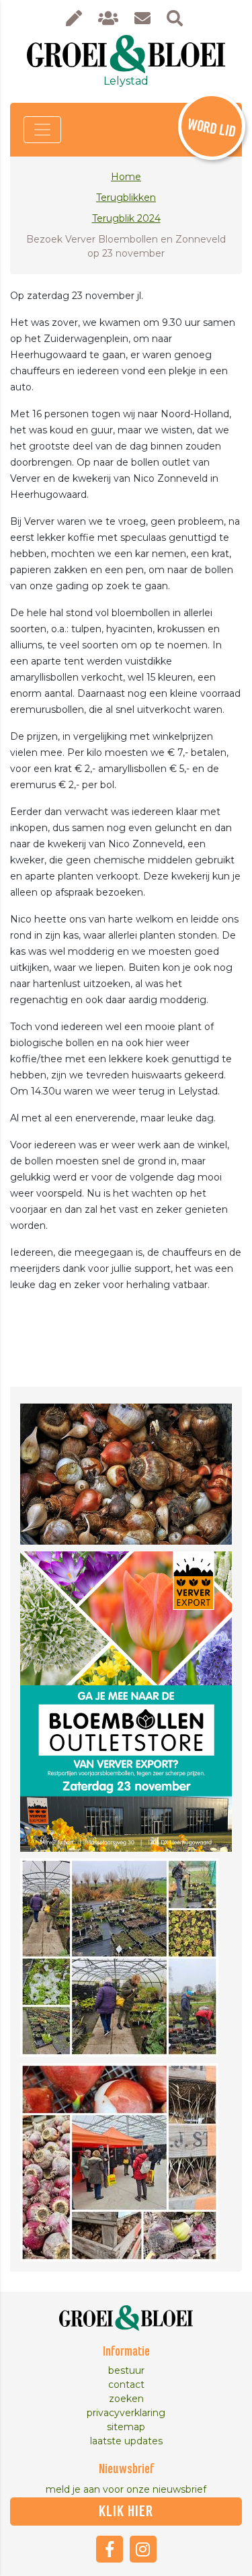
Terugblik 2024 (126, 218)
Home (126, 177)
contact (126, 2385)
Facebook (110, 2549)
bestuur (126, 2370)
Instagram (143, 2549)
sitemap (126, 2427)
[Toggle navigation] (42, 130)
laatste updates (126, 2441)
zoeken (126, 2399)
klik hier (126, 2511)
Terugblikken (126, 198)
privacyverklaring (126, 2413)
